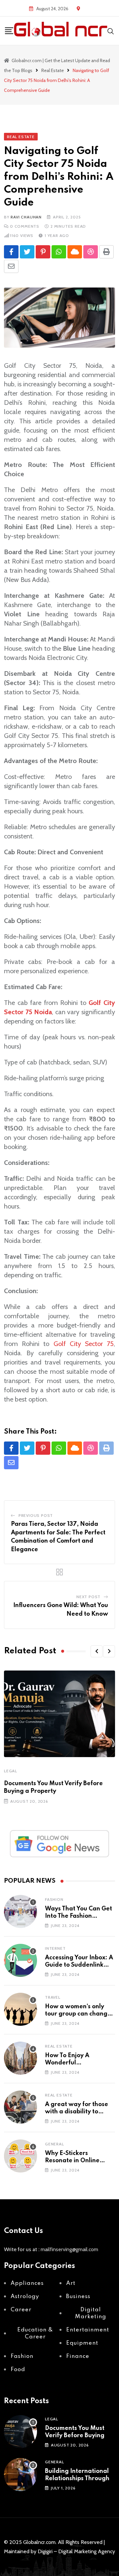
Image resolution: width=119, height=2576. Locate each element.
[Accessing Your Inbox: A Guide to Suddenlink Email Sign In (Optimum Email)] (20, 1960)
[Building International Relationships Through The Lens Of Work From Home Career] (20, 2475)
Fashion (54, 1899)
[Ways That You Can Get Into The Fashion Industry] (20, 1911)
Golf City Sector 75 (84, 1344)
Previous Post (36, 1515)
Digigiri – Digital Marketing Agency (76, 2551)
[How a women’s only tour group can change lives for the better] (20, 2009)
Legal (11, 1771)
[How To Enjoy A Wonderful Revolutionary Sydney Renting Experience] (20, 2058)
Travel (53, 1997)
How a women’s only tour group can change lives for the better (78, 2014)
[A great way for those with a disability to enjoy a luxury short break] (20, 2107)
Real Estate (59, 2046)
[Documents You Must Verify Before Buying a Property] (20, 2432)
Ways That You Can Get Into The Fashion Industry (79, 1916)
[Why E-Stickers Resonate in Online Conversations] (20, 2156)
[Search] (111, 31)
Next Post (88, 1597)
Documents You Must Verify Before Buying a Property (77, 2436)
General (55, 2144)
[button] (97, 1651)
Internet (55, 1948)
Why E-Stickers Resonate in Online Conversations (72, 2161)
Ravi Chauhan (26, 217)
